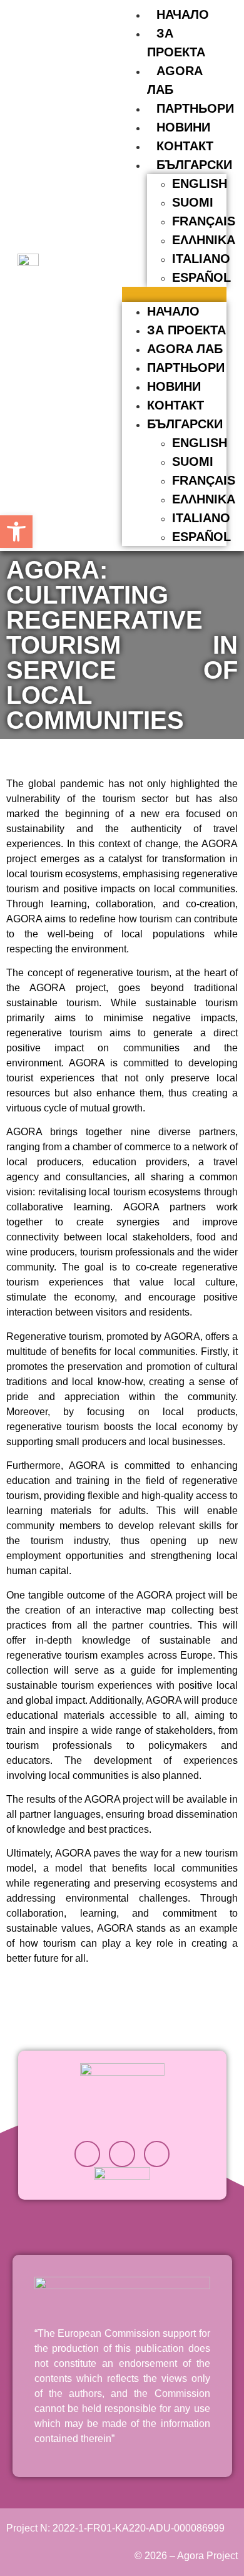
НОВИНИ (183, 127)
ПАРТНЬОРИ (195, 108)
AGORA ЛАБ (185, 349)
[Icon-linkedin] (122, 2154)
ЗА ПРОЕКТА (186, 330)
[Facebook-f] (157, 2154)
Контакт (185, 146)
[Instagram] (88, 2154)
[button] (174, 294)
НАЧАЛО (183, 14)
